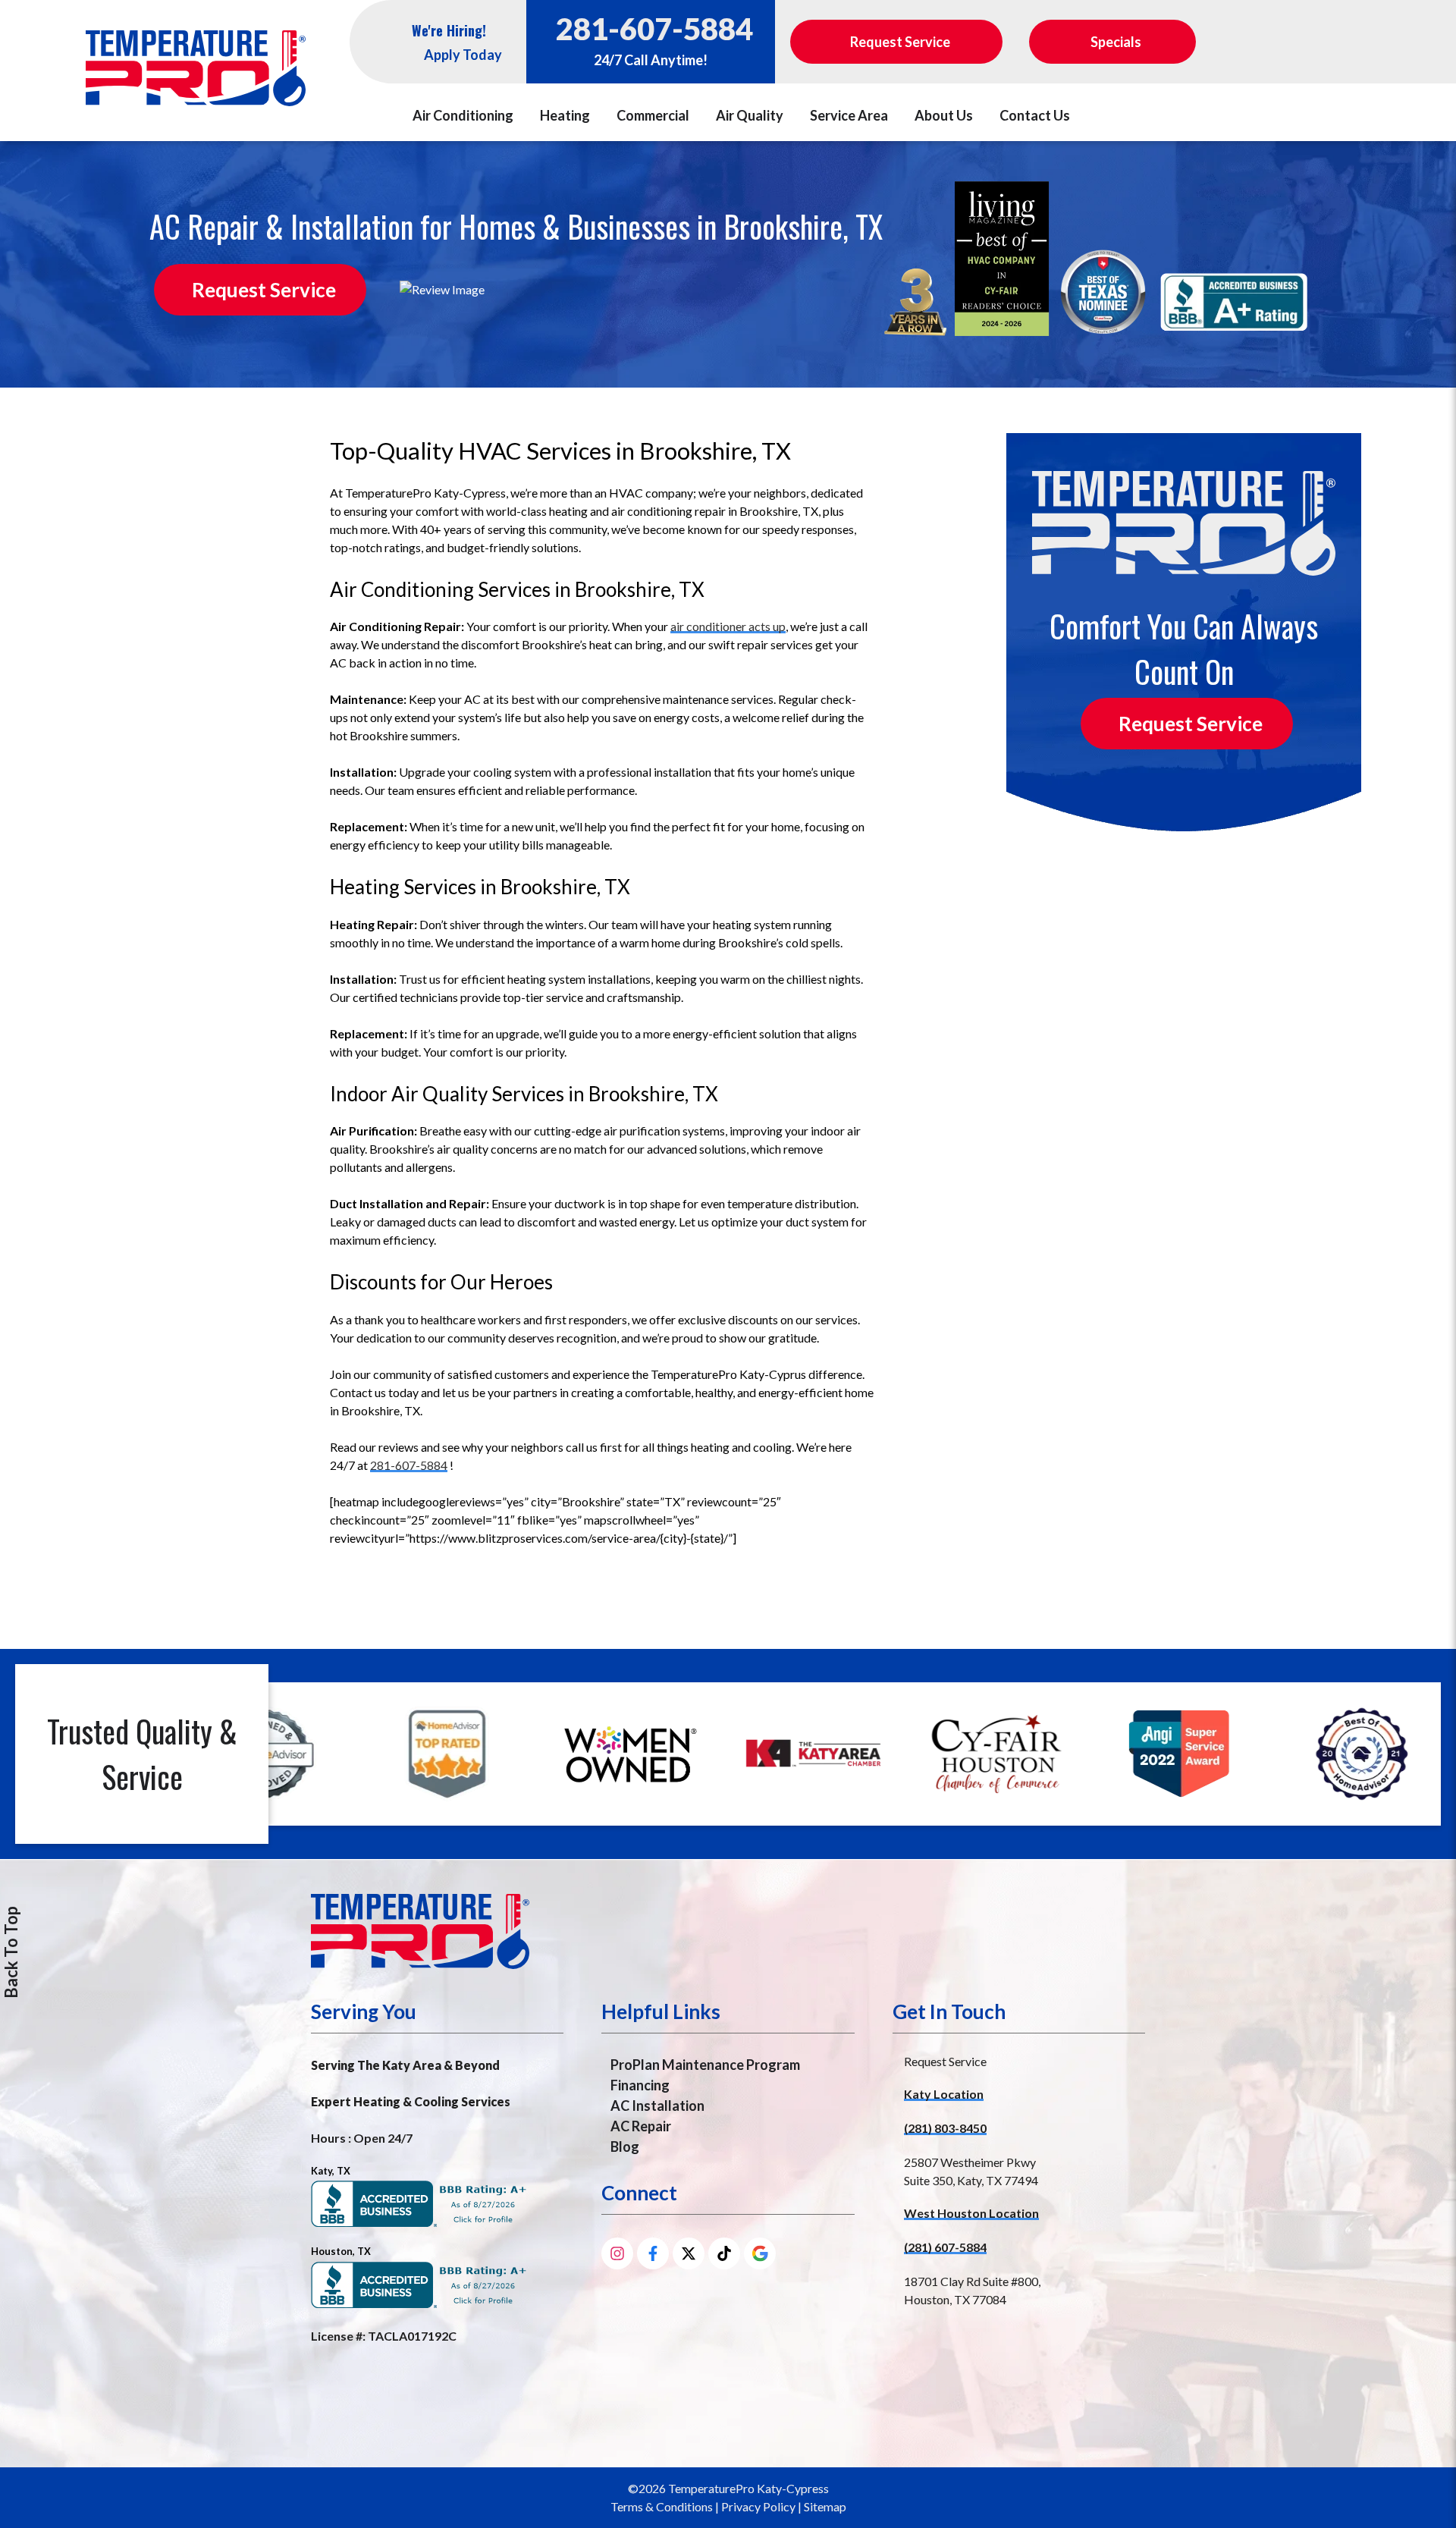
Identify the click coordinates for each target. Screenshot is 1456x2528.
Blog (625, 2146)
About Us (944, 115)
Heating (565, 115)
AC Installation (657, 2106)
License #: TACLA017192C (384, 2336)
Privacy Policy (758, 2506)
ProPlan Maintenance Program (705, 2065)
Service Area (849, 115)
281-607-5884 (654, 29)
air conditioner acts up (728, 626)
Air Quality (750, 115)
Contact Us (1035, 115)
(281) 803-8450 (945, 2128)
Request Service (264, 290)
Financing (640, 2085)
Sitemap (825, 2506)
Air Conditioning (463, 115)
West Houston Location (971, 2213)
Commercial (653, 115)
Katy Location (944, 2094)
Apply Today (463, 55)
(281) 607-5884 (945, 2247)
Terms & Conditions (662, 2506)
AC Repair (641, 2126)
